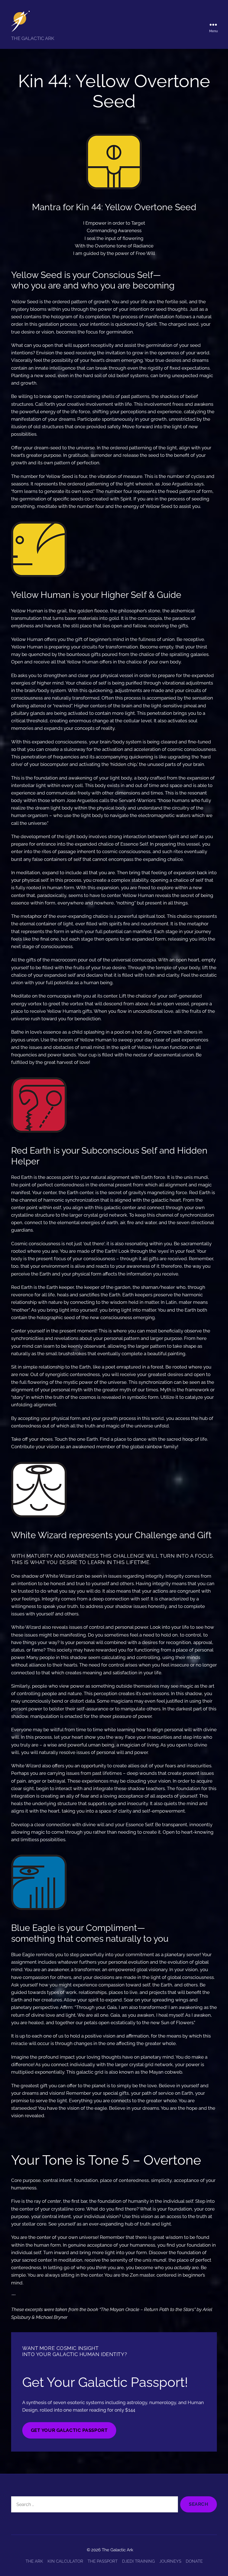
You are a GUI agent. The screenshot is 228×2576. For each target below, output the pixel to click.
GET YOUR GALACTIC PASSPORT (69, 2430)
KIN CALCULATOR (65, 2561)
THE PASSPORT (103, 2561)
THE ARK (34, 2561)
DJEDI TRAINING (138, 2561)
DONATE (194, 2561)
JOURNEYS (170, 2561)
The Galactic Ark (117, 2550)
